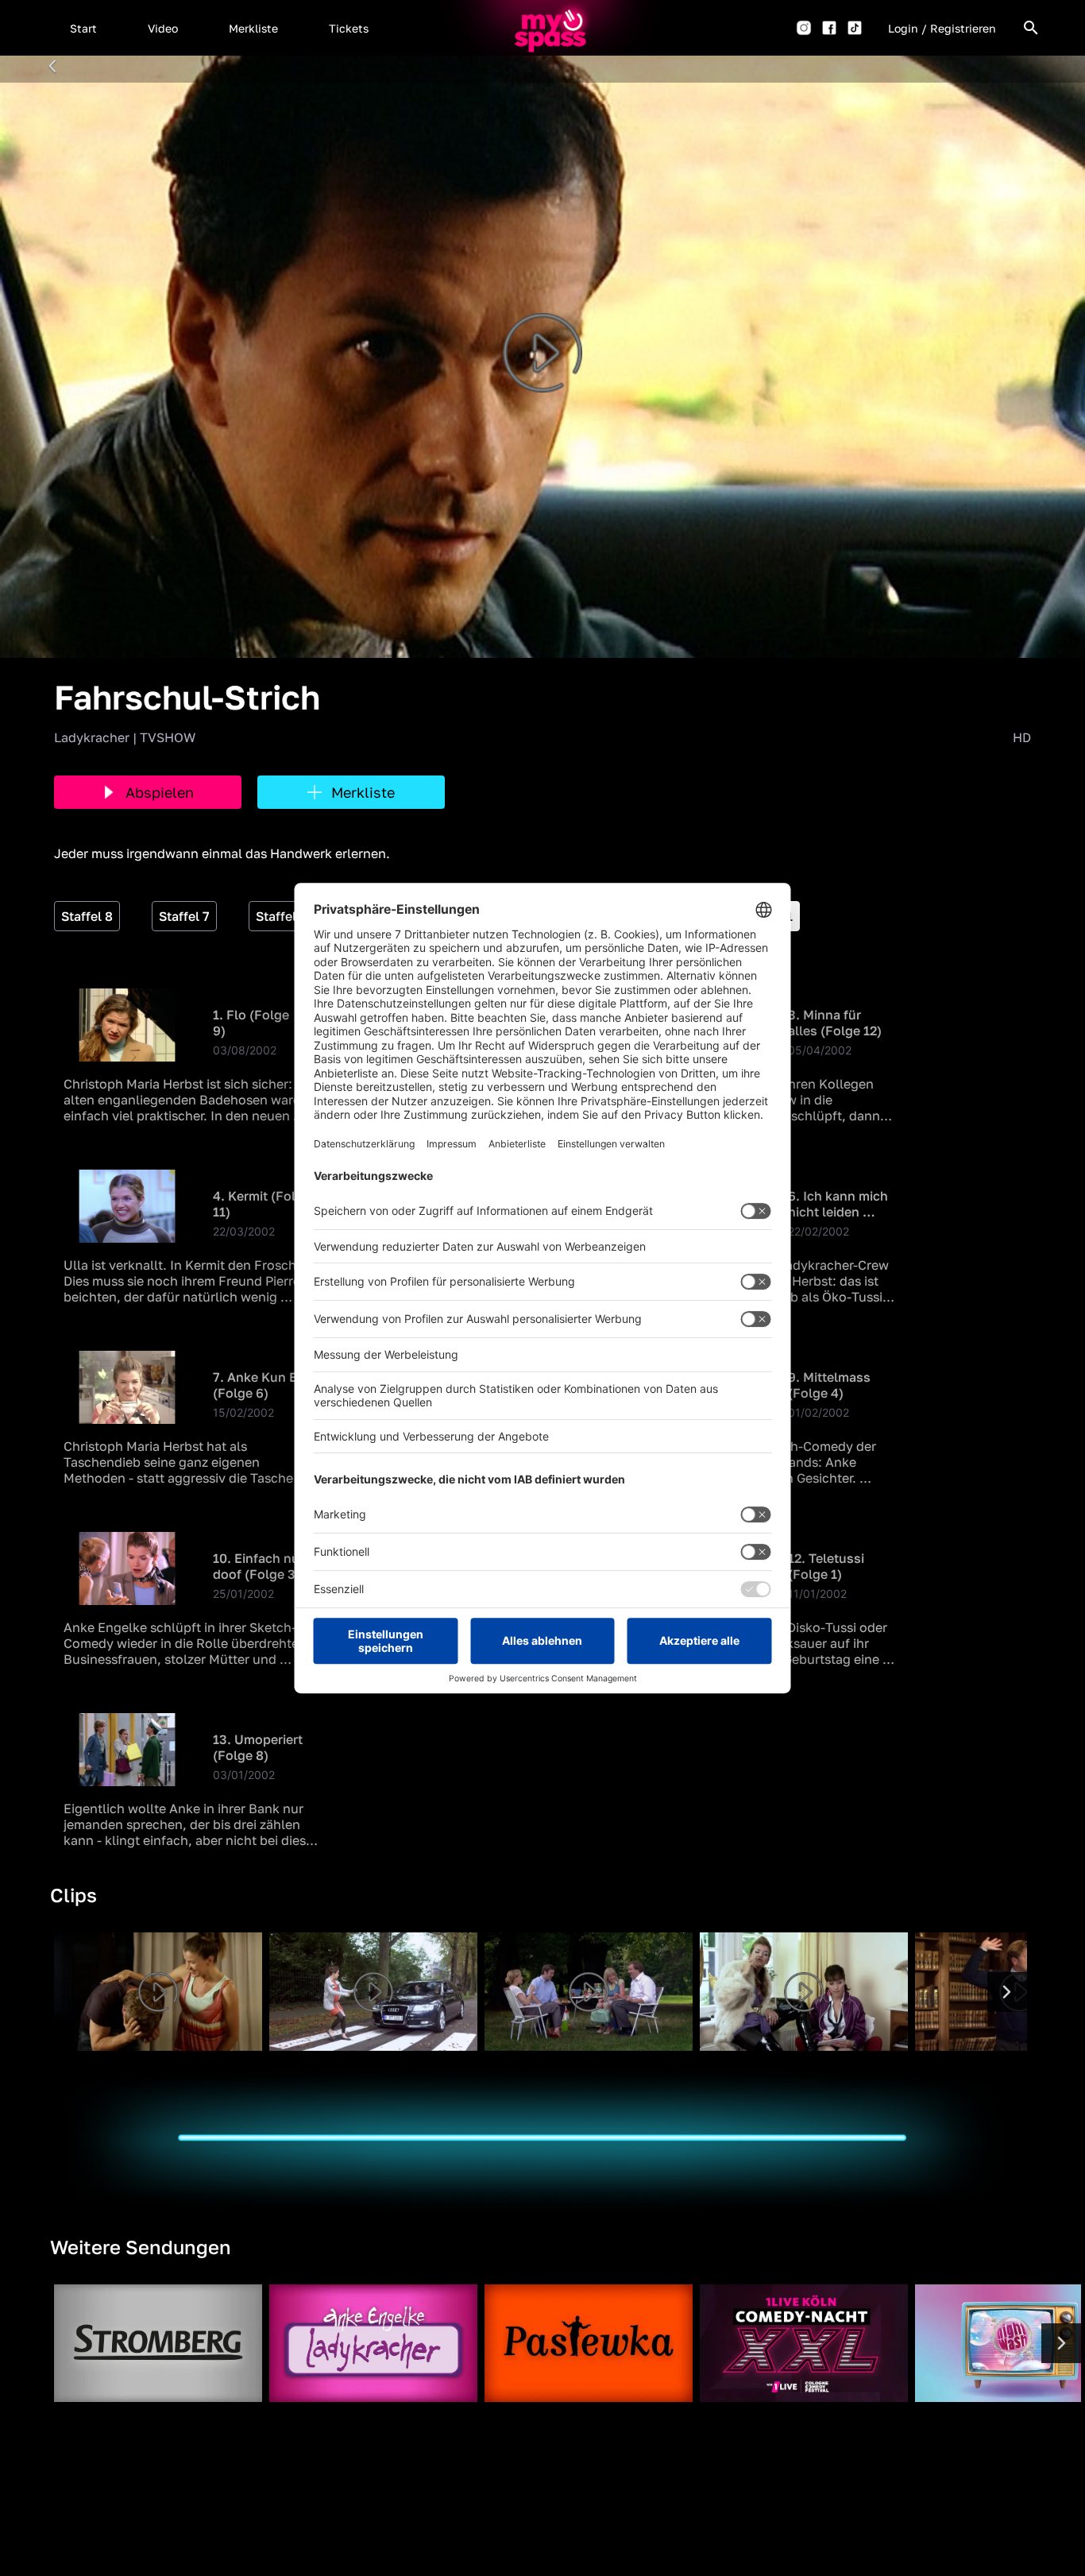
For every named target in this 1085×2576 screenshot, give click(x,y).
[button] (83, 28)
